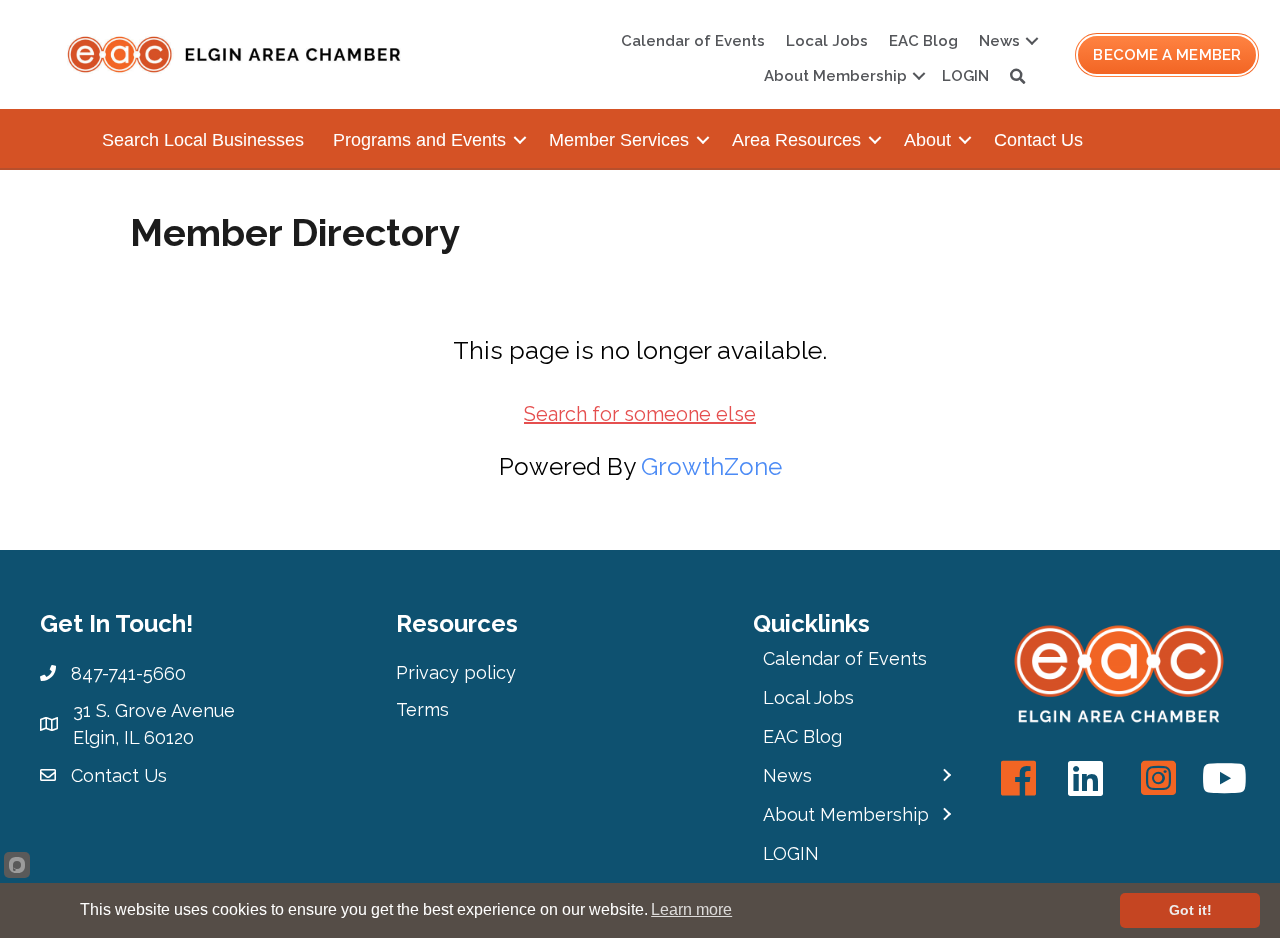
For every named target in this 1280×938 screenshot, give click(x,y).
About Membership (835, 76)
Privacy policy (456, 672)
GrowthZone (711, 466)
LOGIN (965, 76)
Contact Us (1038, 140)
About (927, 140)
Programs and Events (419, 140)
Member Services (619, 140)
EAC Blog (923, 41)
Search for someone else (640, 414)
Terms (422, 709)
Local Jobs (827, 41)
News (999, 41)
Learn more (691, 909)
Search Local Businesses (203, 140)
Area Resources (796, 140)
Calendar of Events (693, 41)
